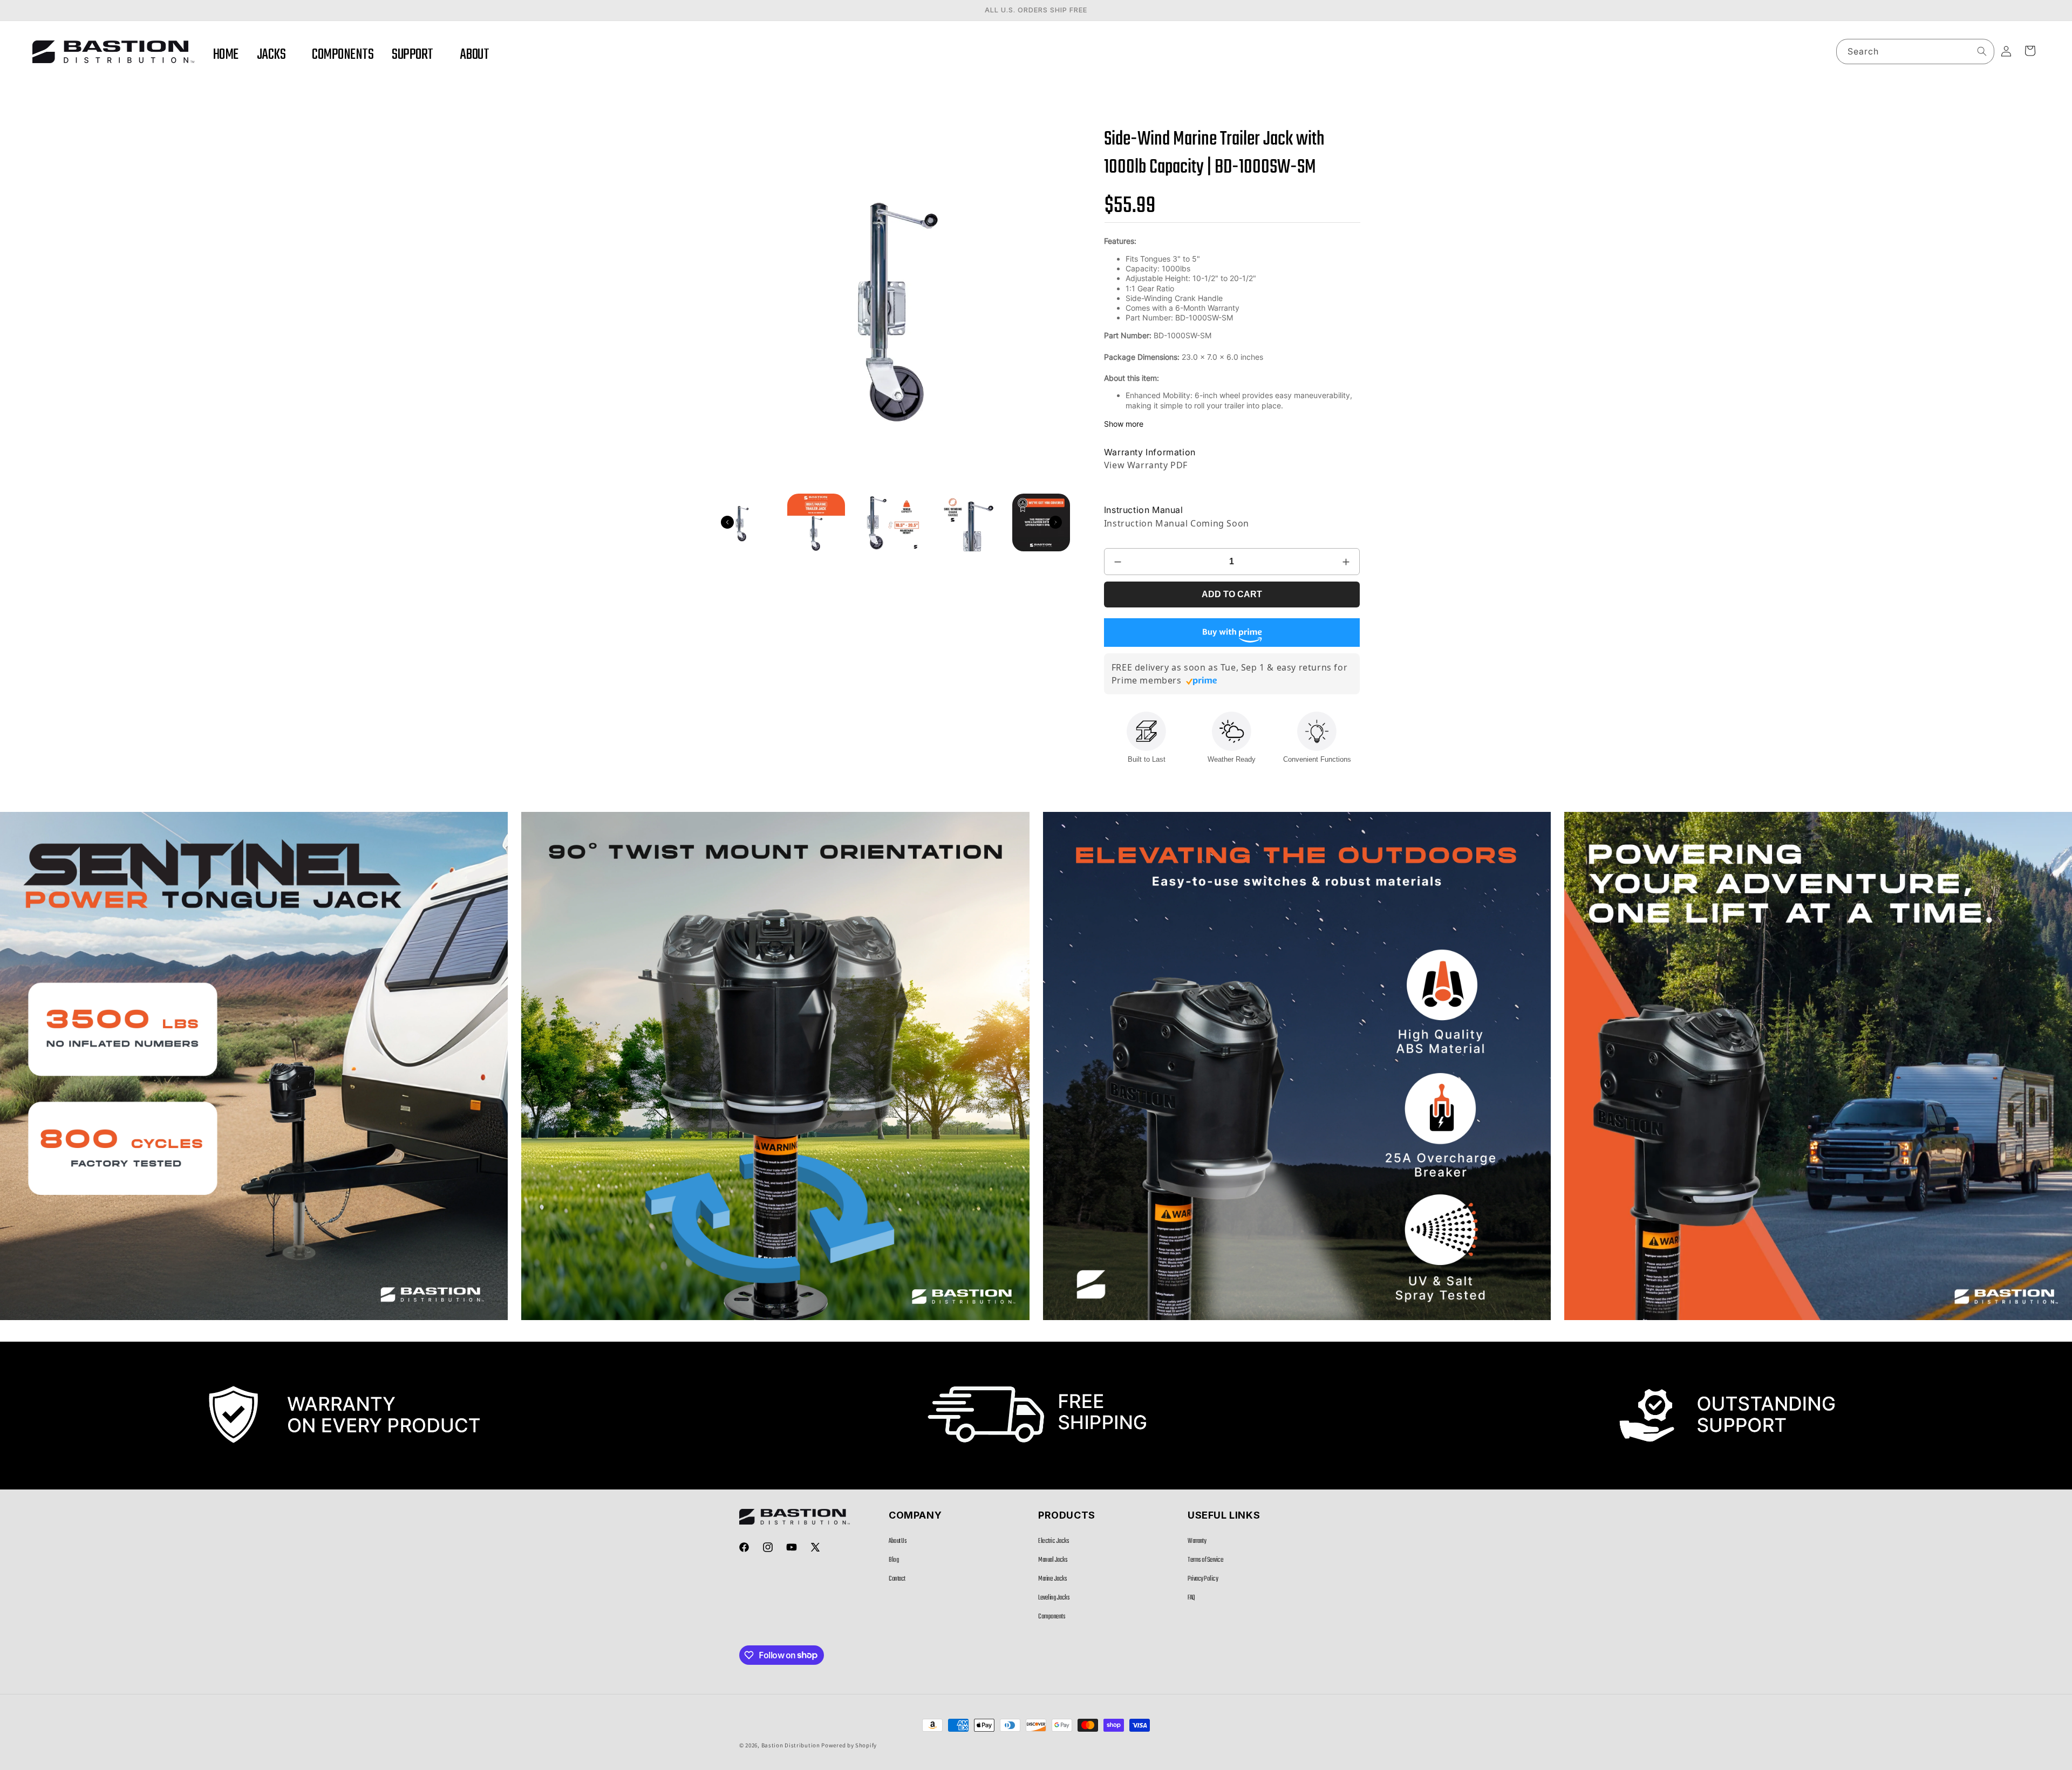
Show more (1124, 424)
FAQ (1191, 1598)
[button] (275, 55)
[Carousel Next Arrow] (1055, 522)
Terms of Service (1205, 1560)
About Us (898, 1541)
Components (1052, 1617)
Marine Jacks (1052, 1579)
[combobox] (1915, 52)
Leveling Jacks (1054, 1598)
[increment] (1346, 562)
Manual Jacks (1053, 1560)
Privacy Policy (1203, 1579)
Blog (894, 1560)
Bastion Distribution (791, 1745)
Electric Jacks (1054, 1541)
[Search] (1982, 51)
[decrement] (1118, 562)
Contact (897, 1579)
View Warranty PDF (1146, 465)
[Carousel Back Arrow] (727, 522)
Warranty (1197, 1541)
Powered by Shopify (849, 1745)
